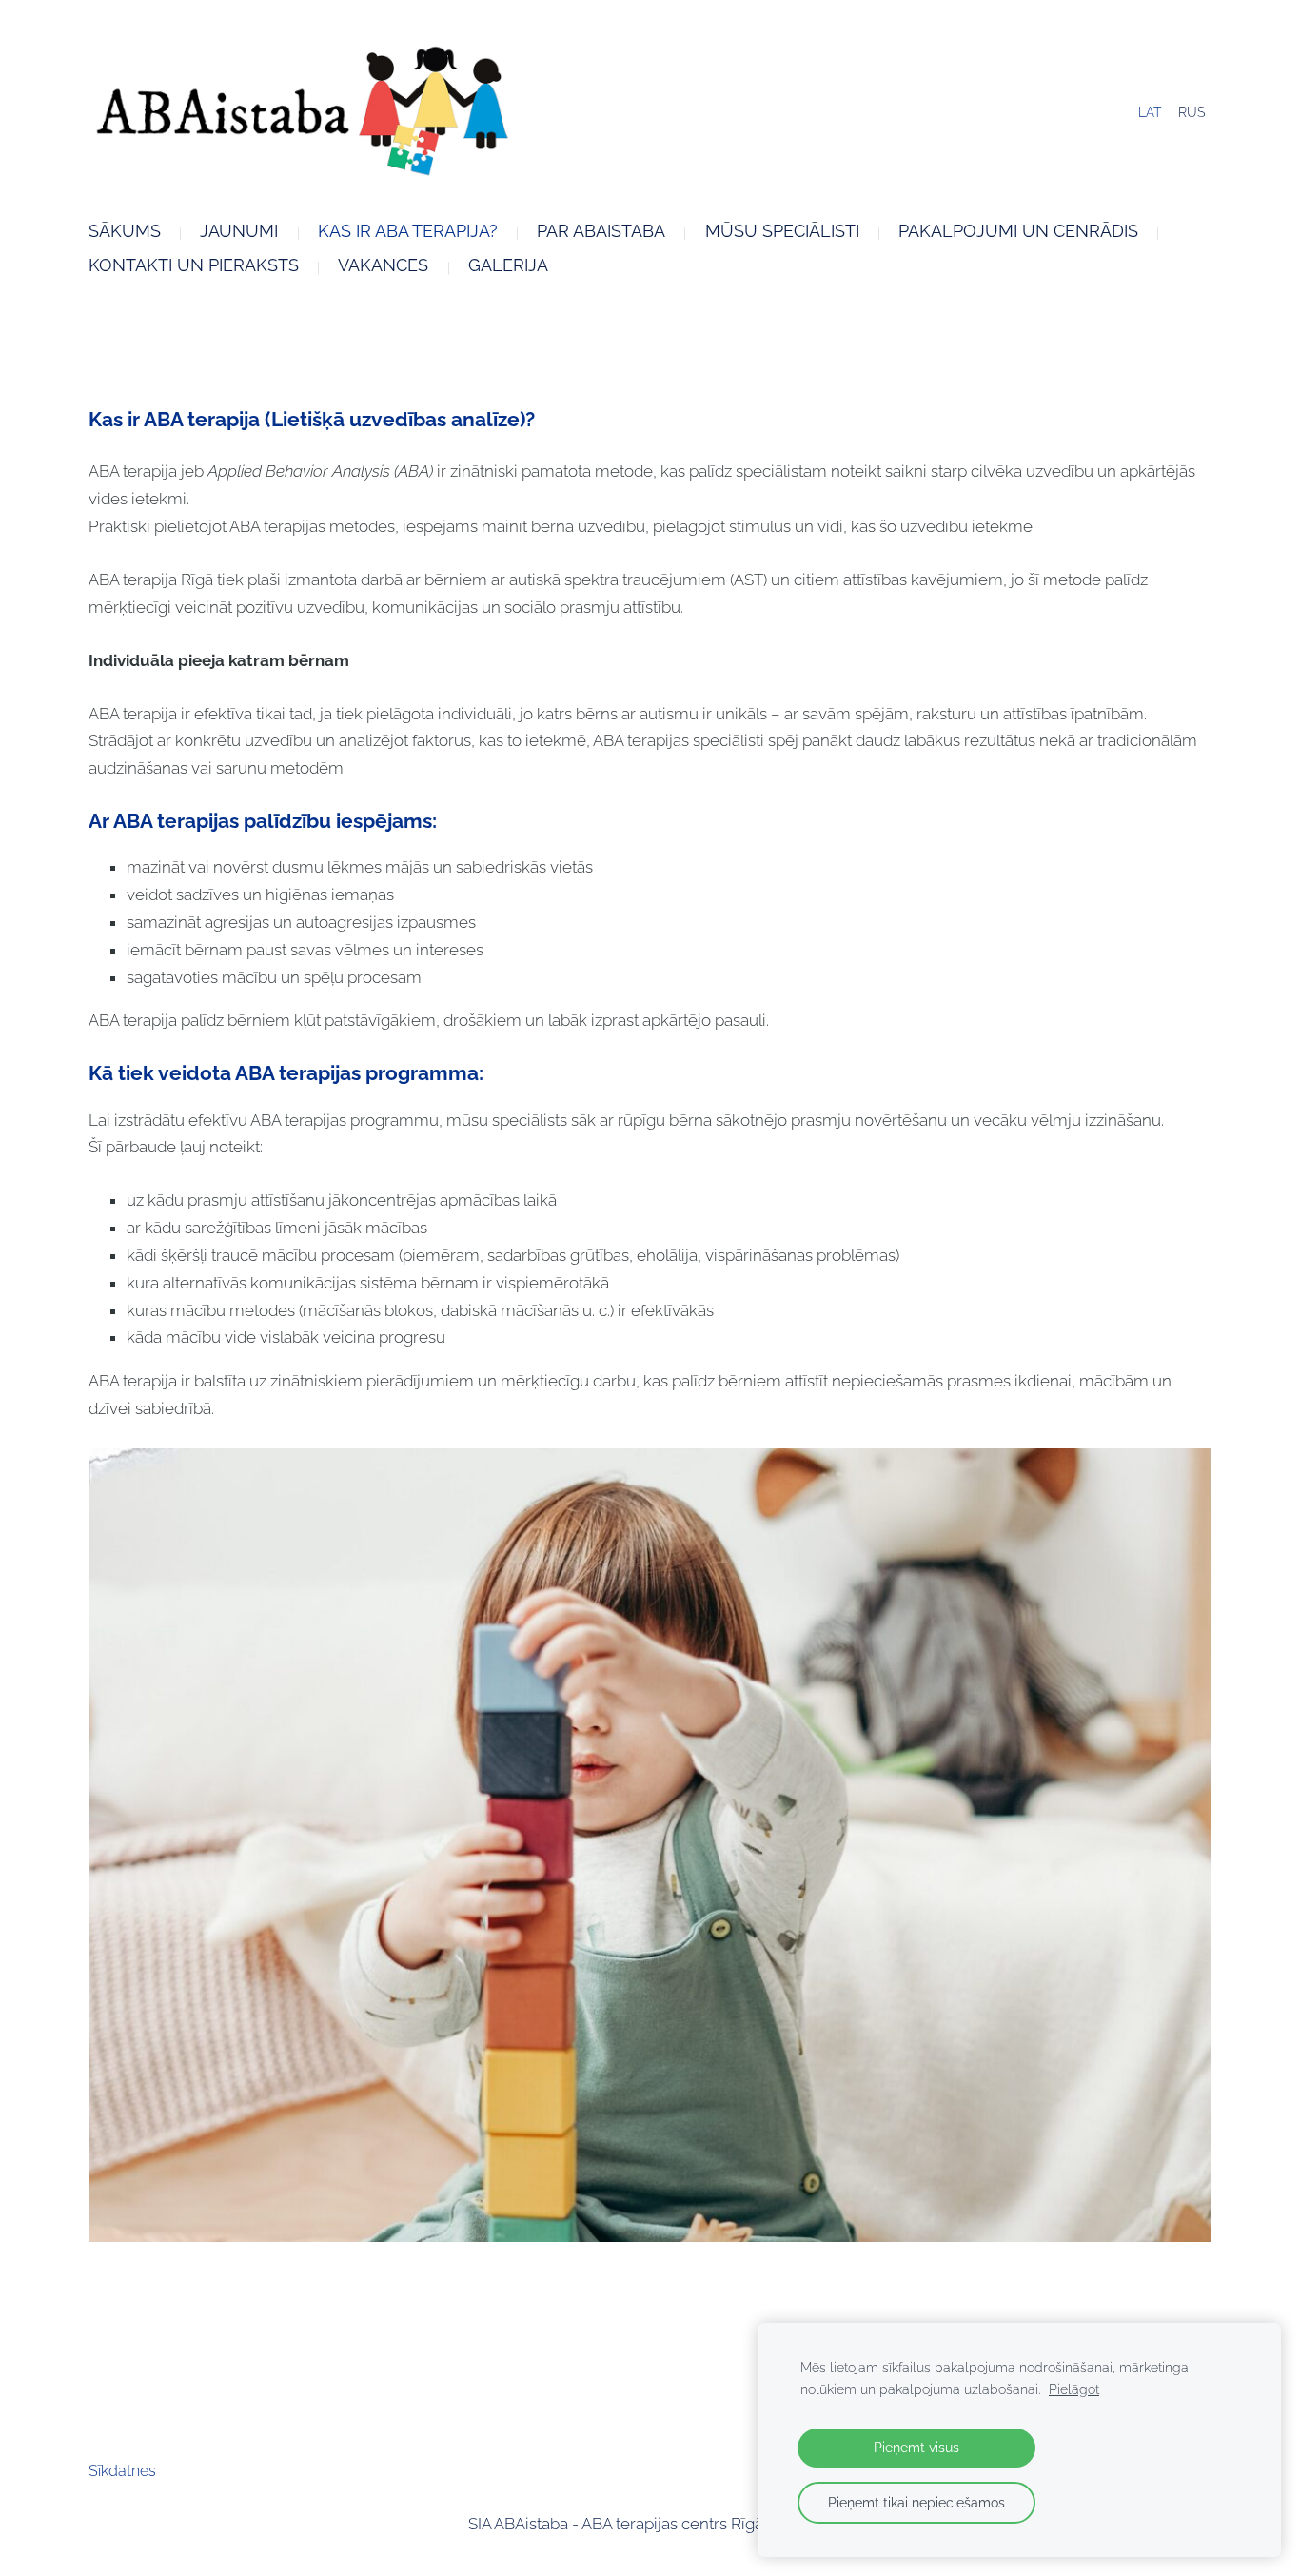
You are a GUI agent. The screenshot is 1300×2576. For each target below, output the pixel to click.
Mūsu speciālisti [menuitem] (782, 231)
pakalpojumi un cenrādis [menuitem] (1018, 231)
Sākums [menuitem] (125, 231)
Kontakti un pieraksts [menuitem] (194, 265)
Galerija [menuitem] (508, 265)
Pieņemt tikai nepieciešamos (916, 2502)
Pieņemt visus (916, 2447)
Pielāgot (1074, 2389)
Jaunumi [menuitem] (239, 231)
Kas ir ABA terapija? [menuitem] (408, 231)
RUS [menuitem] (1192, 112)
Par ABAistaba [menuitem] (601, 231)
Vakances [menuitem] (383, 265)
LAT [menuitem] (1150, 112)
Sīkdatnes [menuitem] (122, 2471)
